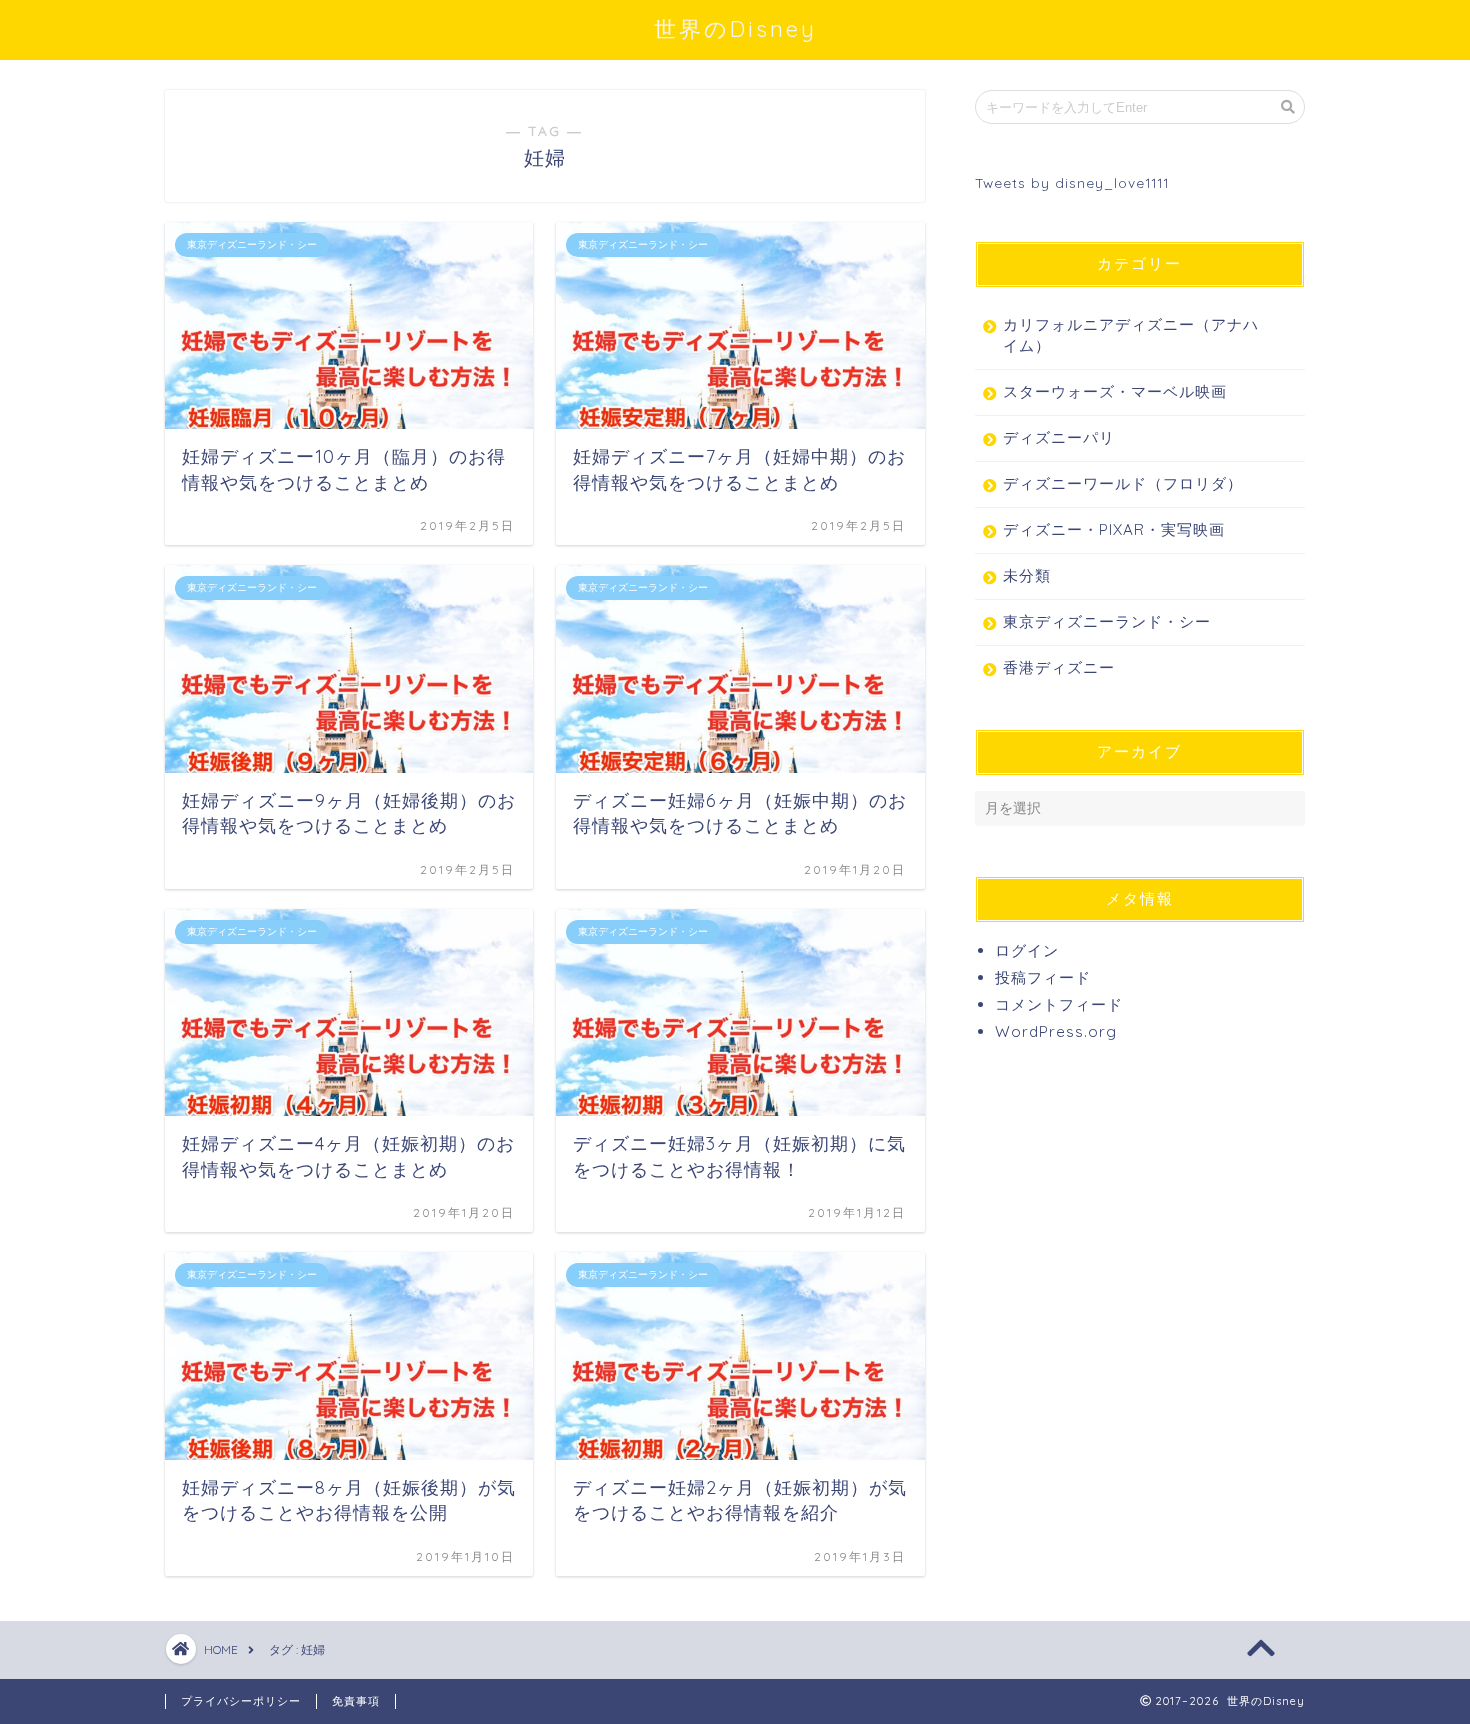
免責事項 (356, 1701)
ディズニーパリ (1059, 437)
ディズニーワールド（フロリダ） (1123, 483)
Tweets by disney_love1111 (1072, 182)
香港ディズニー (1059, 667)
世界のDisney (735, 28)
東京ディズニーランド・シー (1107, 621)
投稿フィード (1043, 977)
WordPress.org (1056, 1031)
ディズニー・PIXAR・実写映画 (1114, 529)
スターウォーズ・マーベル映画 (1115, 391)
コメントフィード (1059, 1004)
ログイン (1027, 950)
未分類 (1027, 575)
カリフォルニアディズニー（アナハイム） (1131, 335)
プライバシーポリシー (241, 1701)
